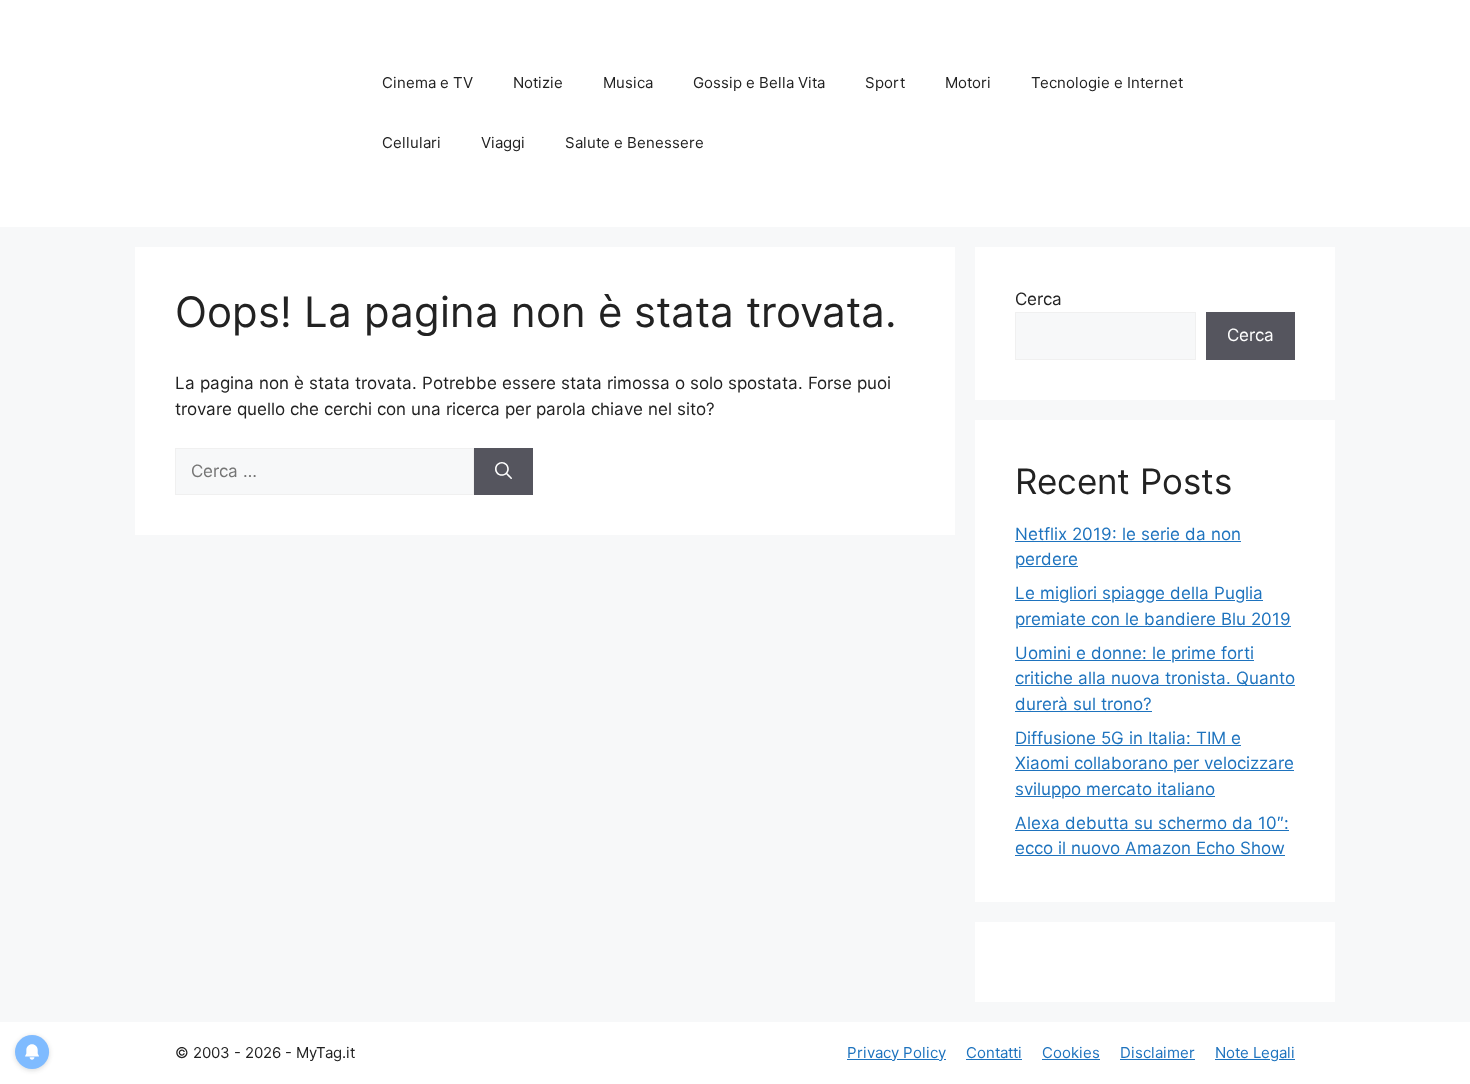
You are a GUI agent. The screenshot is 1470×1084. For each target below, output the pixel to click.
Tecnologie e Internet (1107, 82)
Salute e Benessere (634, 142)
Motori (968, 82)
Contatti (994, 1052)
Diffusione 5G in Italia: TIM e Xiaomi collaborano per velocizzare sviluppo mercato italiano (1154, 763)
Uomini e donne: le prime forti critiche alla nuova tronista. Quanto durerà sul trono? (1155, 678)
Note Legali (1255, 1052)
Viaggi (503, 142)
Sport (885, 82)
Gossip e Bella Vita (759, 82)
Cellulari (411, 142)
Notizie (538, 82)
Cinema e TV (427, 82)
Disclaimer (1157, 1052)
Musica (628, 82)
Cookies (1071, 1052)
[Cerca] (503, 472)
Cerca (1038, 299)
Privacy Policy (896, 1052)
